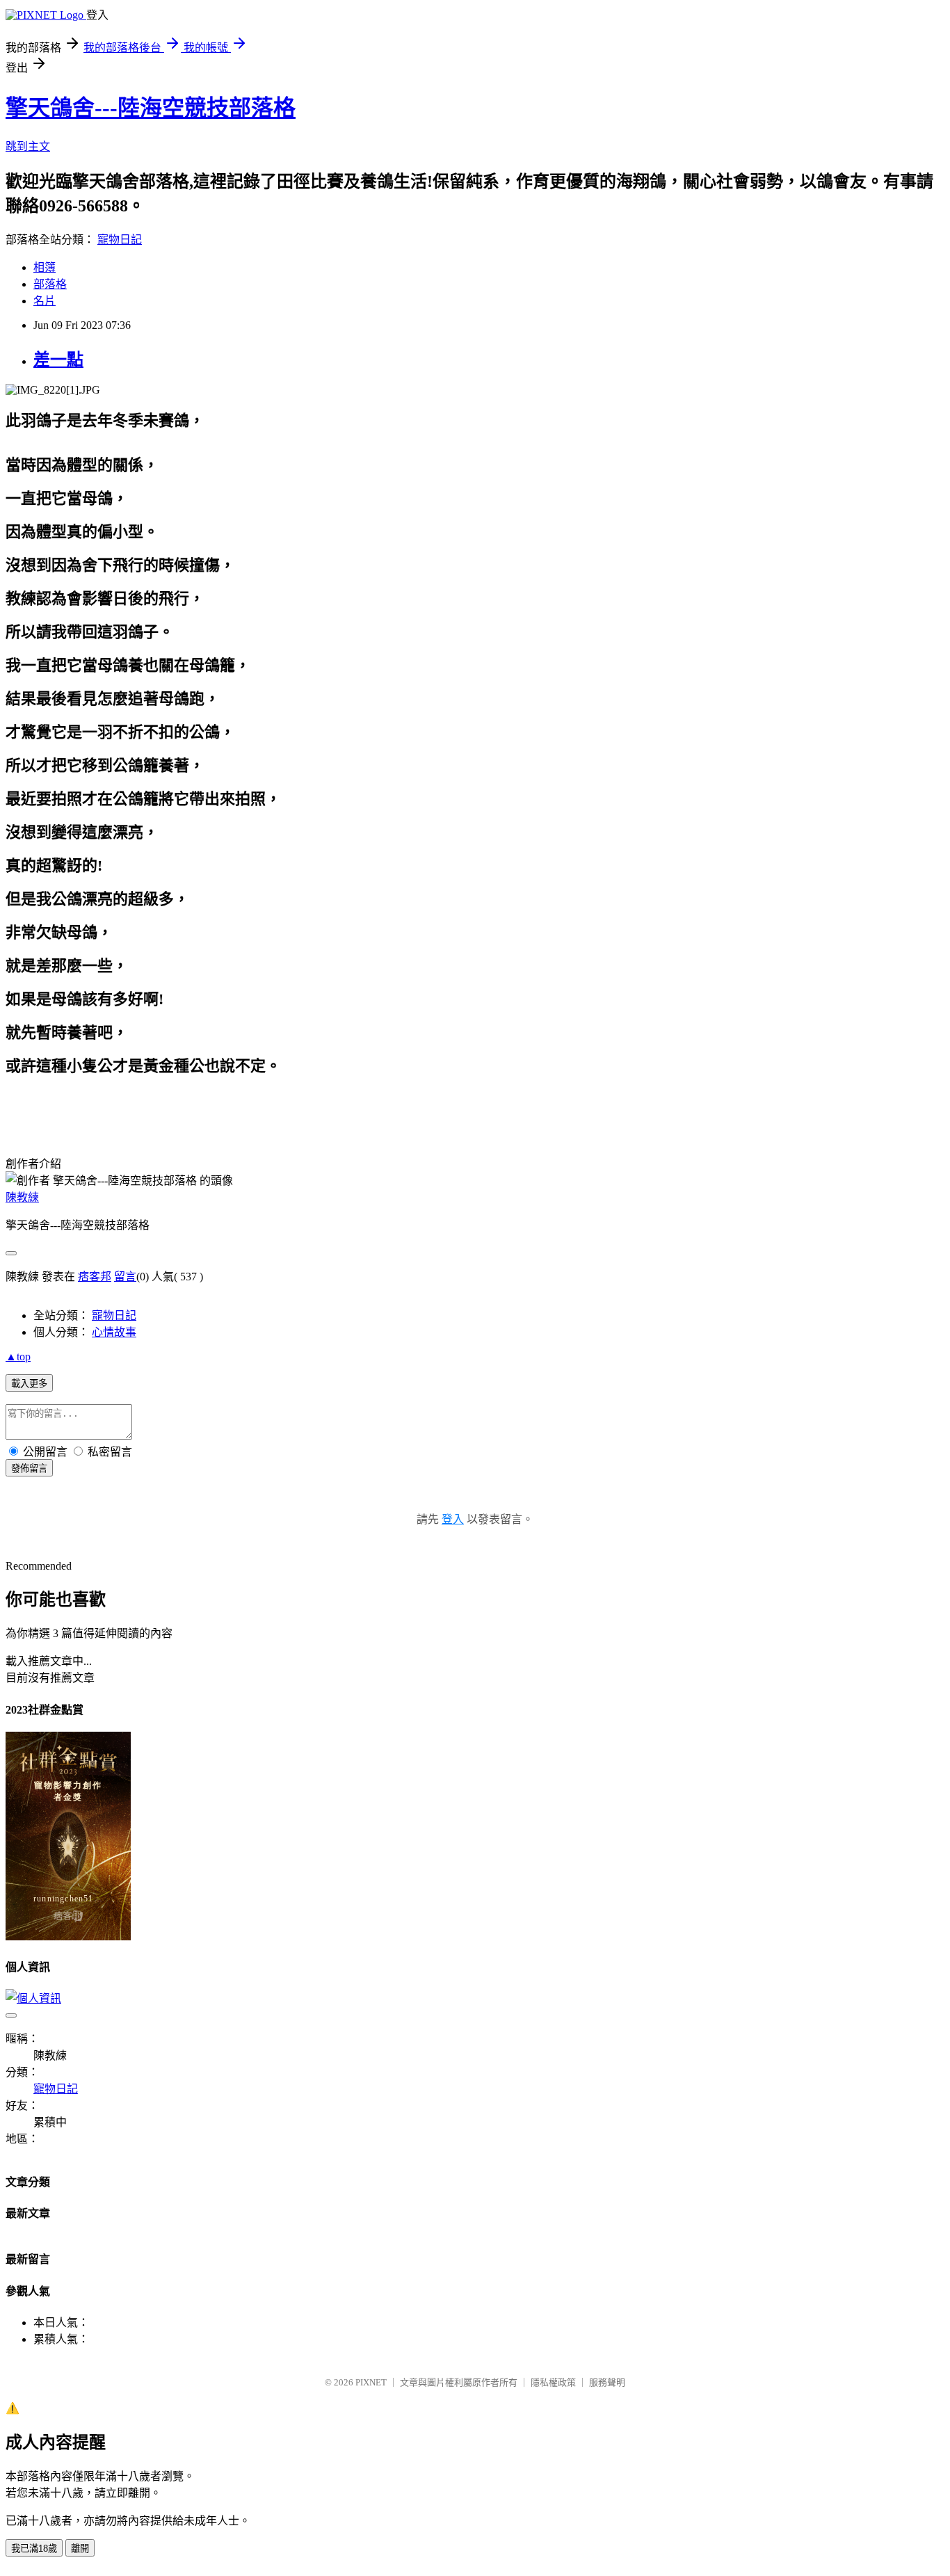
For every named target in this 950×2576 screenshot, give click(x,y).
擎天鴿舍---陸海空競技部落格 (151, 108)
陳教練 (22, 1197)
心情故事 (114, 1332)
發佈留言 (29, 1468)
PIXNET (371, 2382)
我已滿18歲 (34, 2549)
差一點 (58, 360)
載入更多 (29, 1384)
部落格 (50, 284)
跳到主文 (28, 146)
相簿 (45, 267)
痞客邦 (95, 1277)
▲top (18, 1357)
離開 (80, 2549)
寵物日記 (120, 240)
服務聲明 (607, 2382)
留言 (125, 1277)
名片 (45, 301)
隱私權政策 (553, 2382)
